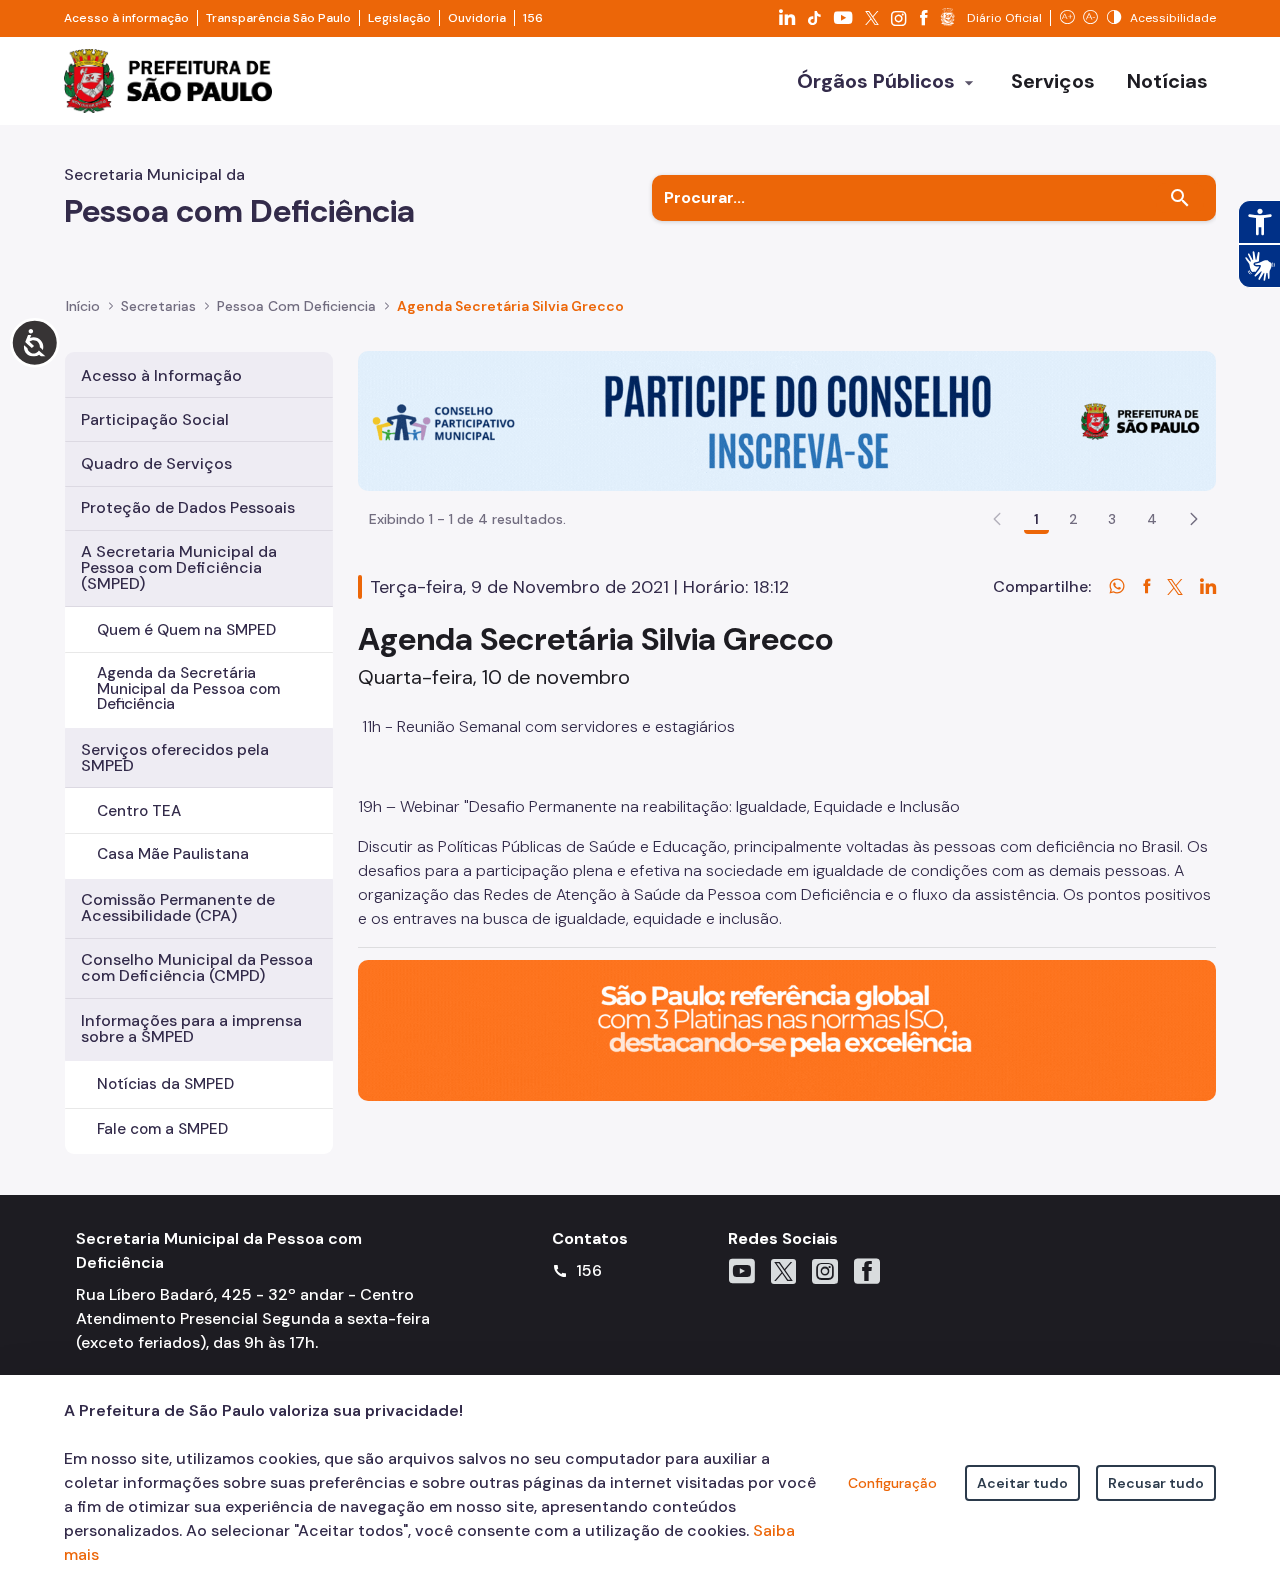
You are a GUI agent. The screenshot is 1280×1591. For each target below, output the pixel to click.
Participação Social (155, 419)
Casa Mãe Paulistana (173, 854)
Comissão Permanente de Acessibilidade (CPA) (178, 907)
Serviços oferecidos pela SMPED (175, 757)
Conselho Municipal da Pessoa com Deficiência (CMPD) (197, 967)
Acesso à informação (126, 18)
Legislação (399, 18)
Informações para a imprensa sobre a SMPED (191, 1028)
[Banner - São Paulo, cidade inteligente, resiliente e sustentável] (787, 1029)
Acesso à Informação (161, 375)
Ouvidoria (477, 18)
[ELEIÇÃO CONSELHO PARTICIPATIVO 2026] (787, 419)
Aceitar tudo (1022, 1483)
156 (533, 18)
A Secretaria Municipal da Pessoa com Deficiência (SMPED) (179, 567)
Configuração (892, 1483)
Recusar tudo (1156, 1483)
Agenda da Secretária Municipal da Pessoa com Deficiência (188, 688)
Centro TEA (139, 811)
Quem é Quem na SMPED (186, 630)
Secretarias (158, 306)
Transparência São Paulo (278, 18)
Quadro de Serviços (156, 463)
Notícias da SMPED (165, 1084)
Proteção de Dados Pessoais (188, 507)
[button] (1194, 519)
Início (83, 306)
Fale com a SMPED (162, 1129)
